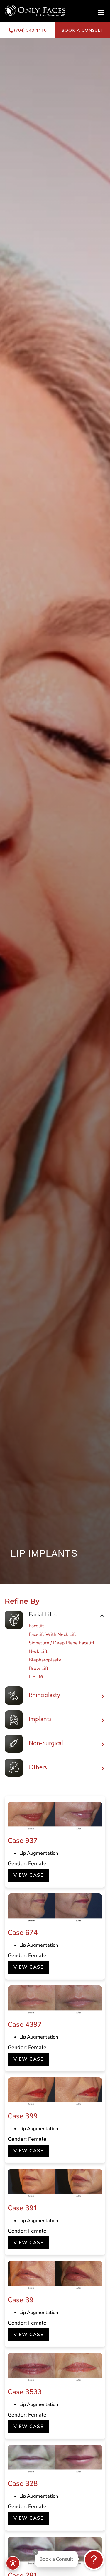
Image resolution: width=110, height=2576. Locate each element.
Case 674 (23, 1933)
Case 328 (23, 2483)
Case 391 (23, 2208)
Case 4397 (25, 2024)
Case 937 (23, 1841)
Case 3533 (25, 2392)
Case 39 (21, 2300)
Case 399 (23, 2116)
